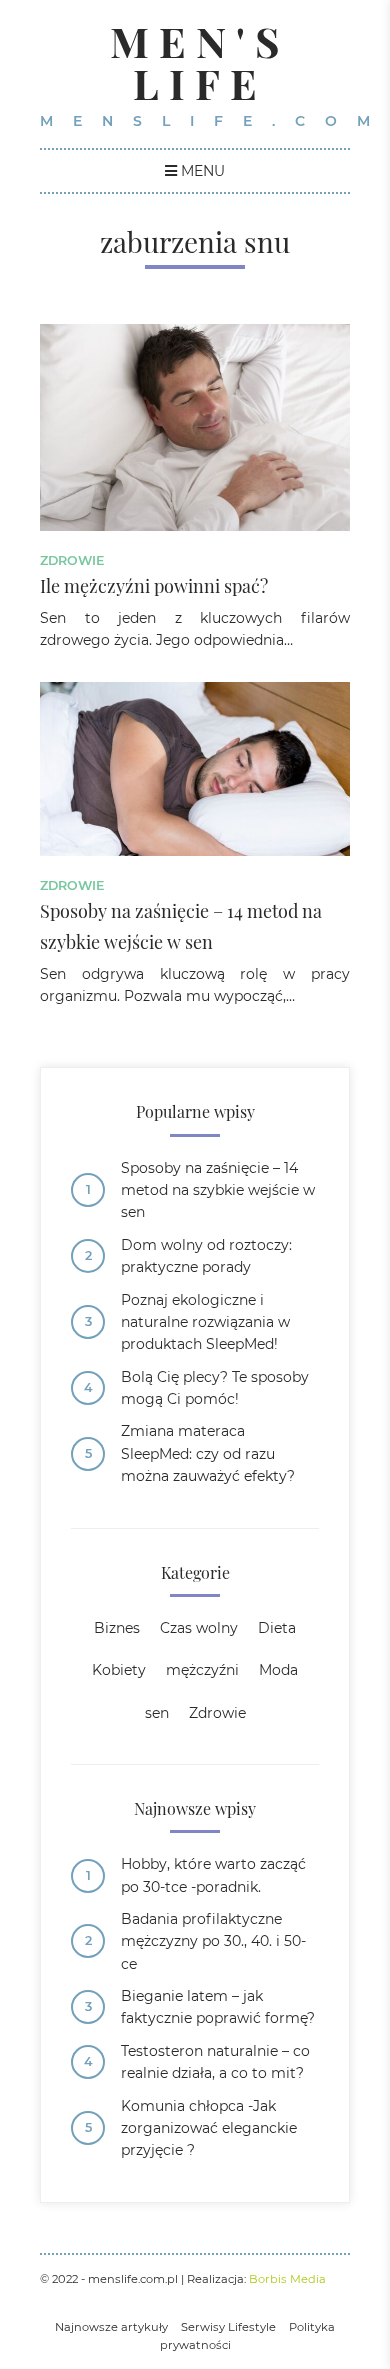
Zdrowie (72, 560)
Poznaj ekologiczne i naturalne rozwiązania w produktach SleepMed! (205, 1322)
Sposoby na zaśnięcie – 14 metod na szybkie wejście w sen (218, 1190)
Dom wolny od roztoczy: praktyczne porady (206, 1256)
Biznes (117, 1628)
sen (157, 1713)
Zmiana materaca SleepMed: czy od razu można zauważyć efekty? (208, 1453)
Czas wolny (199, 1628)
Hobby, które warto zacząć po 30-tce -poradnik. (213, 1875)
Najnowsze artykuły (111, 2327)
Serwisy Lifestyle (228, 2327)
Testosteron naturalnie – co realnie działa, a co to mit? (215, 2062)
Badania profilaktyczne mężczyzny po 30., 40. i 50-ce (213, 1941)
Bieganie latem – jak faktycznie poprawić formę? (218, 2007)
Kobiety (119, 1670)
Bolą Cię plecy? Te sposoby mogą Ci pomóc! (215, 1388)
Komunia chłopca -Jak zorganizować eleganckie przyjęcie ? (209, 2128)
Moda (278, 1670)
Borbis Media (287, 2279)
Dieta (277, 1628)
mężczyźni (202, 1670)
